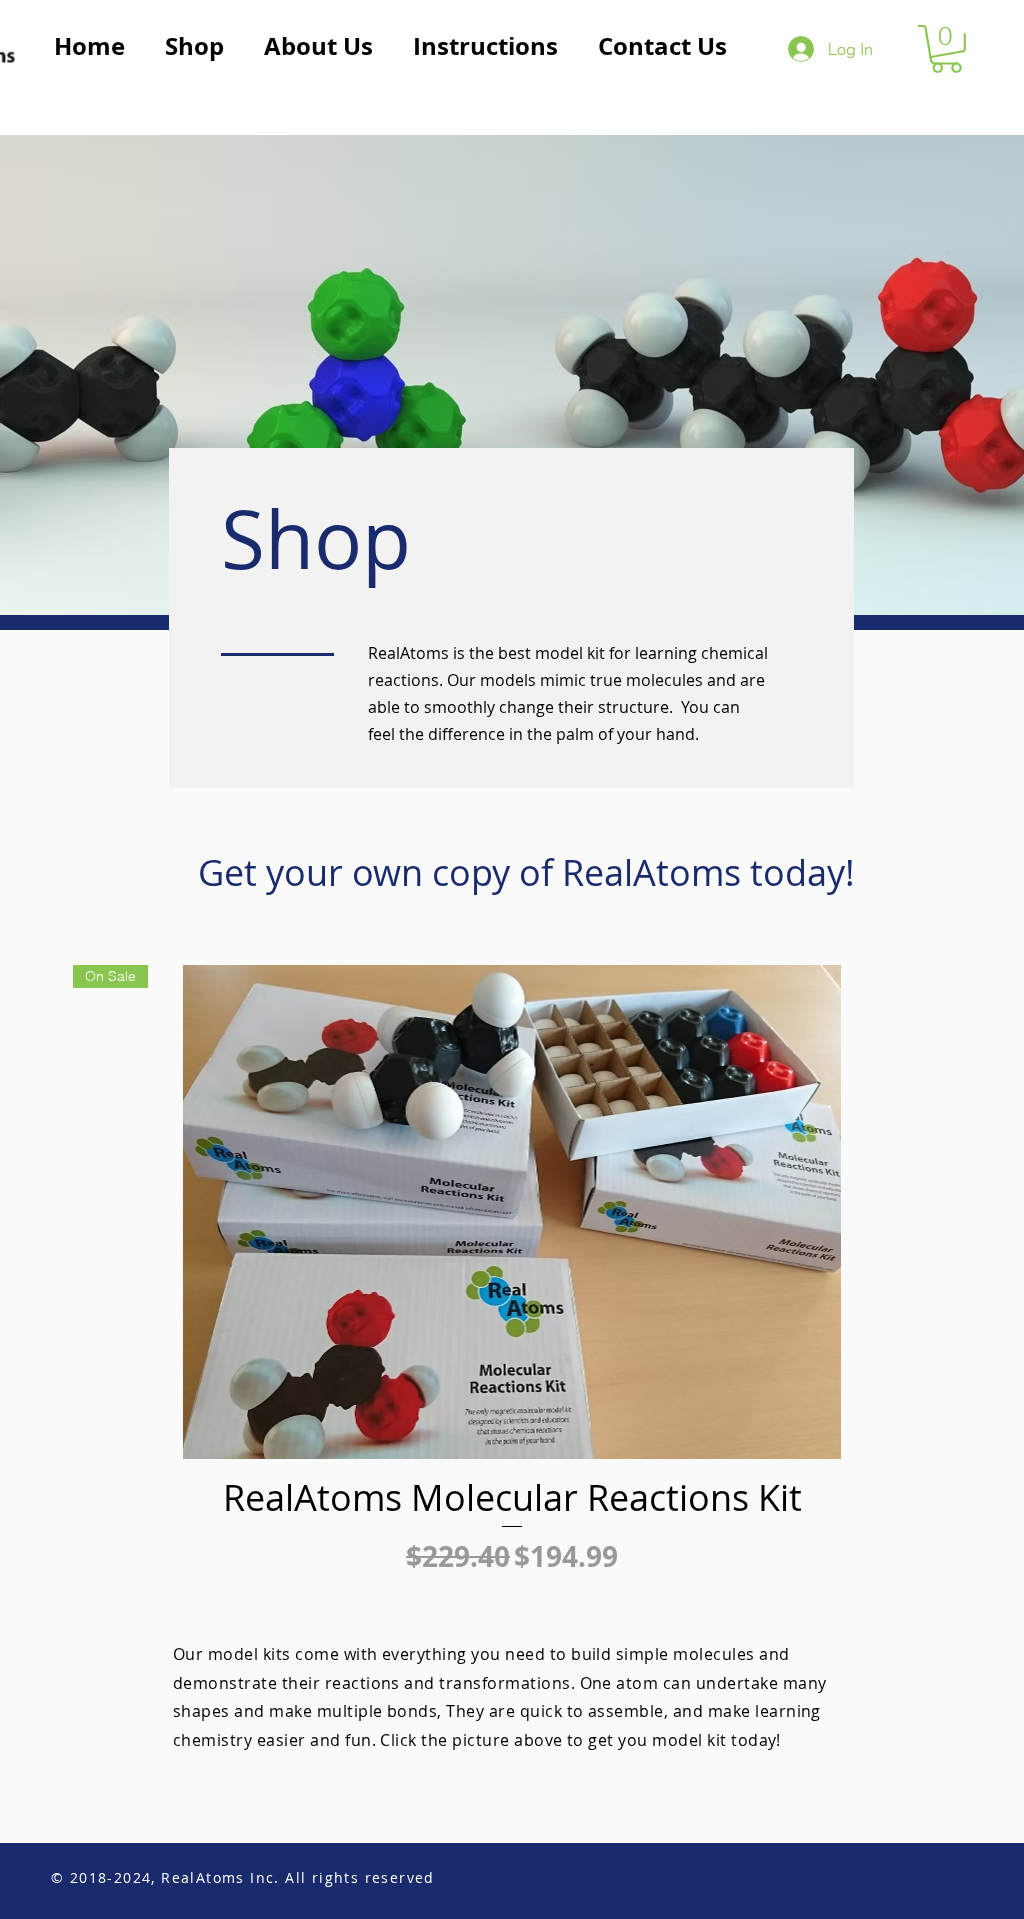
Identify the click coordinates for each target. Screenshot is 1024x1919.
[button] (946, 49)
